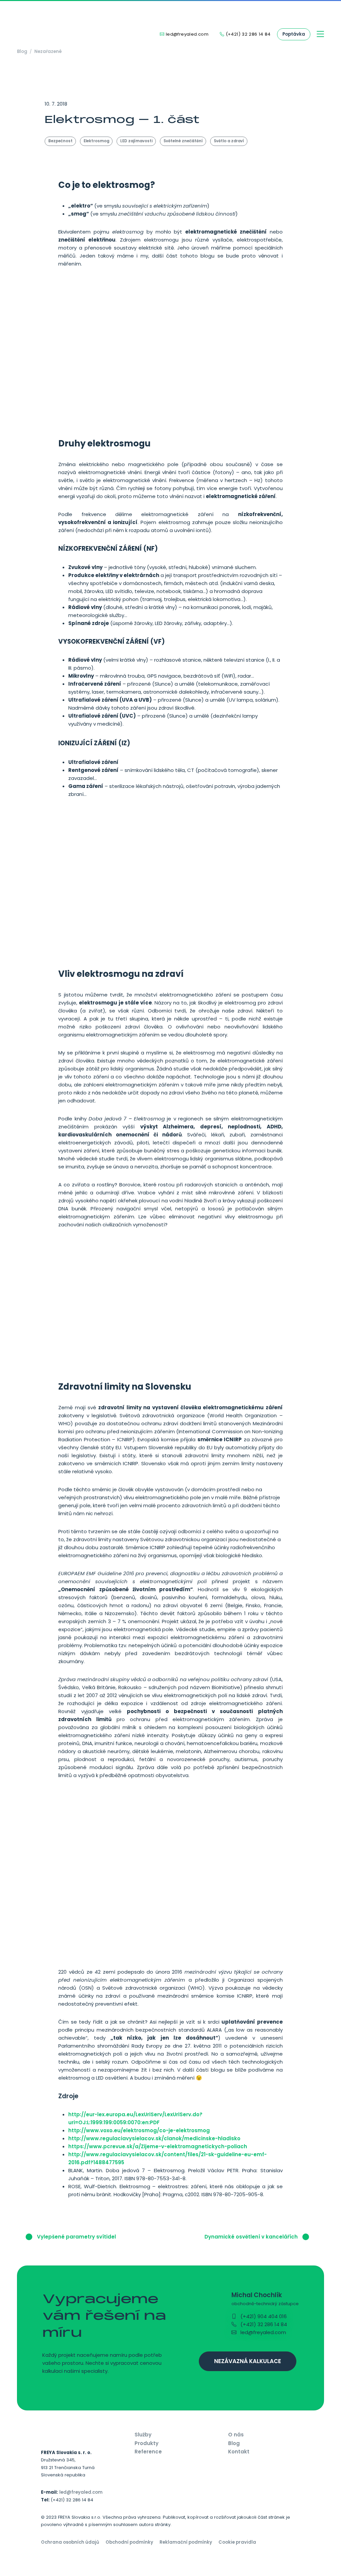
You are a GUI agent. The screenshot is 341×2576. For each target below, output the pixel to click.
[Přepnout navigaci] (321, 34)
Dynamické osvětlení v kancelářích (252, 2237)
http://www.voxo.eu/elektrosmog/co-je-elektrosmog (139, 2130)
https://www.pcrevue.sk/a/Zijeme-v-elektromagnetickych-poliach (158, 2146)
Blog (22, 51)
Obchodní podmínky (129, 2542)
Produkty (147, 2443)
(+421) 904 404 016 (263, 2316)
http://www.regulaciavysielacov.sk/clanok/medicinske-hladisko (154, 2138)
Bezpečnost (60, 141)
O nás (236, 2435)
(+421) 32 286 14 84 (263, 2324)
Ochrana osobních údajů (70, 2542)
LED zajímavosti (136, 141)
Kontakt (239, 2452)
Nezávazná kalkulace (248, 2361)
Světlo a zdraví (229, 141)
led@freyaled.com (263, 2332)
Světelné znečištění (183, 141)
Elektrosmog (96, 141)
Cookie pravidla (237, 2542)
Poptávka (294, 34)
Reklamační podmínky (186, 2542)
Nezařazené (48, 51)
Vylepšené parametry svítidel (76, 2237)
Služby (143, 2435)
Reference (148, 2452)
